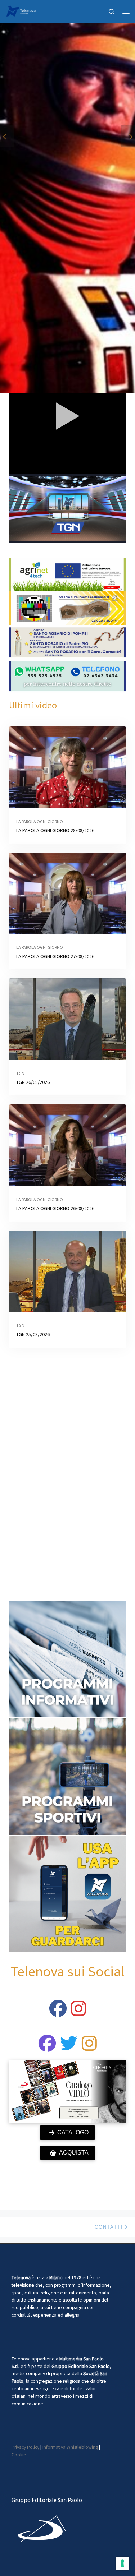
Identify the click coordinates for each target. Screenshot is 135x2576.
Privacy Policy (25, 2447)
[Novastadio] (69, 2048)
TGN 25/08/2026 (33, 1334)
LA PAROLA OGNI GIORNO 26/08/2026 (55, 1208)
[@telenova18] (78, 2013)
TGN (20, 1073)
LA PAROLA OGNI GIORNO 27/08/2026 (55, 956)
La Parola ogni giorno (40, 821)
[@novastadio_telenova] (89, 2048)
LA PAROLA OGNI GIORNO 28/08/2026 (55, 830)
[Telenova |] (21, 10)
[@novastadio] (47, 2048)
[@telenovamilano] (58, 2013)
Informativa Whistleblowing (70, 2447)
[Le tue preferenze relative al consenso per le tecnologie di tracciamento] (122, 2563)
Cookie (19, 2455)
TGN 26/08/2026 (33, 1082)
